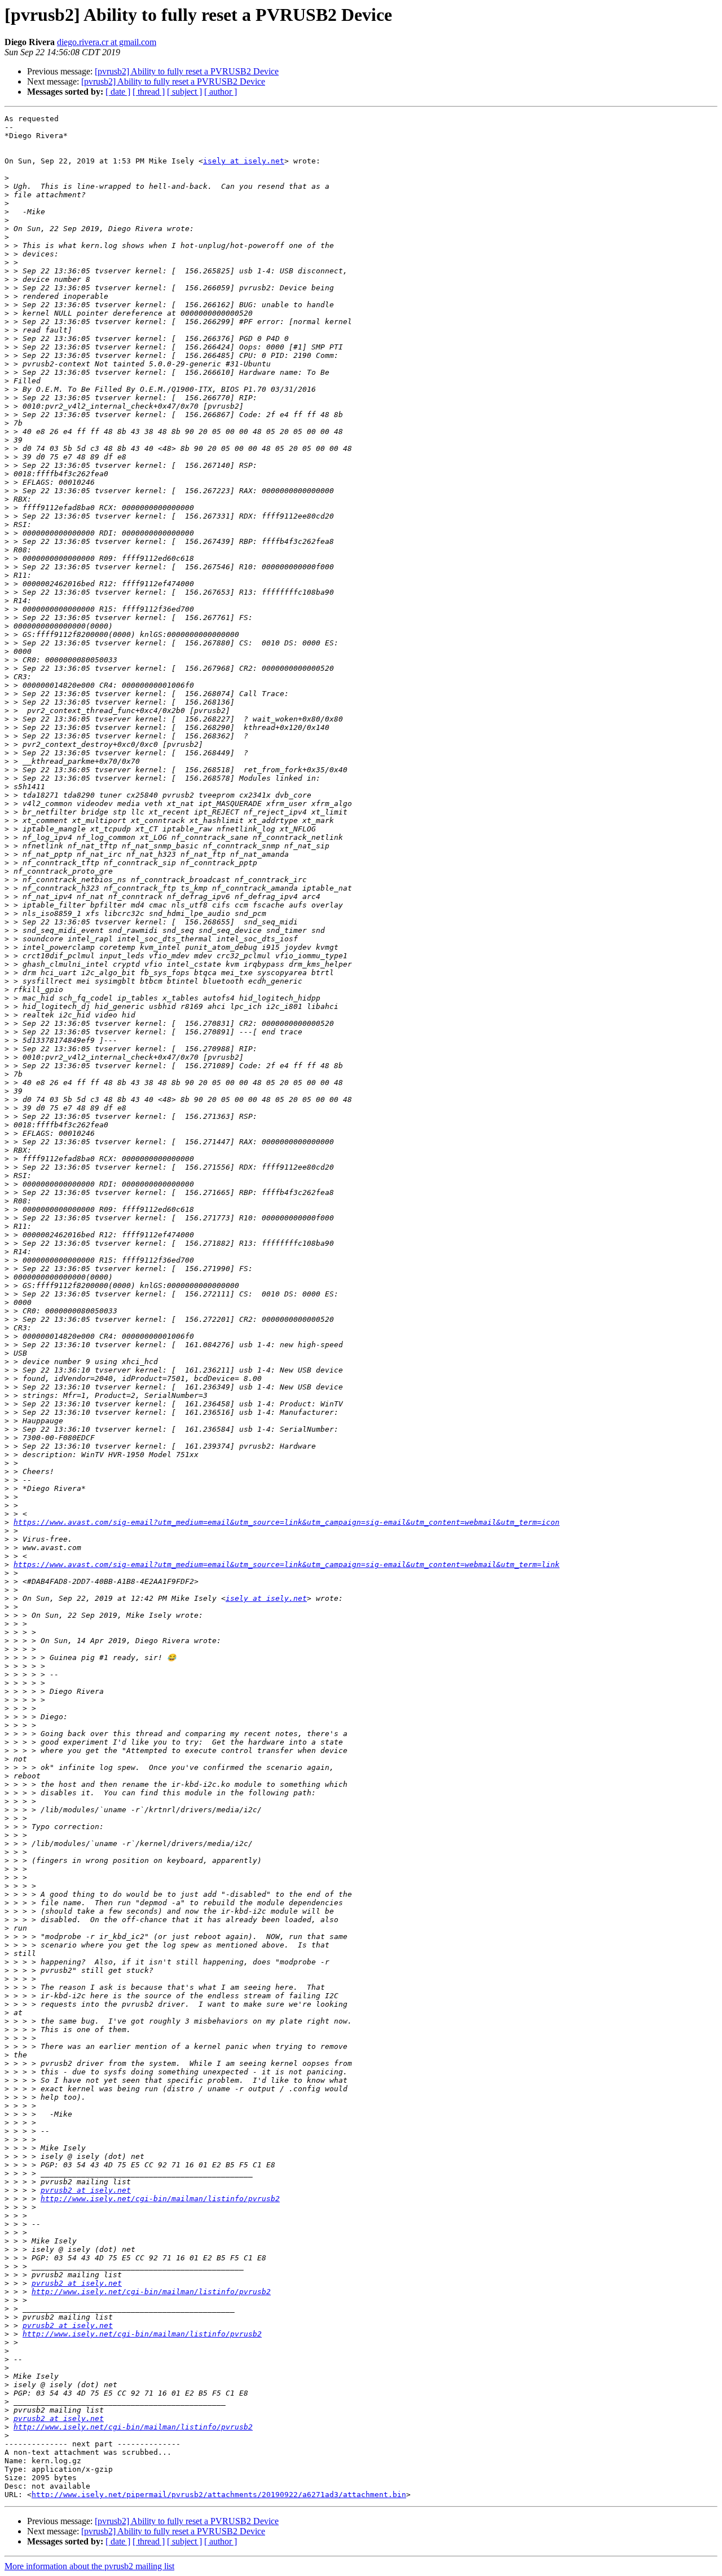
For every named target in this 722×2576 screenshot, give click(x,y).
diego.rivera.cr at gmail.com (107, 42)
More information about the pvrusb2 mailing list (89, 2566)
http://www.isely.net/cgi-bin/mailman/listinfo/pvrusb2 (160, 2199)
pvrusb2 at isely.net (86, 2190)
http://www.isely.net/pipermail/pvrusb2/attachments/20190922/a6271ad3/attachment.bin (219, 2495)
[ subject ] (184, 92)
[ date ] (118, 92)
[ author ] (221, 92)
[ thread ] (149, 92)
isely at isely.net (244, 161)
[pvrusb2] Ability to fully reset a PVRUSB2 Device (187, 71)
